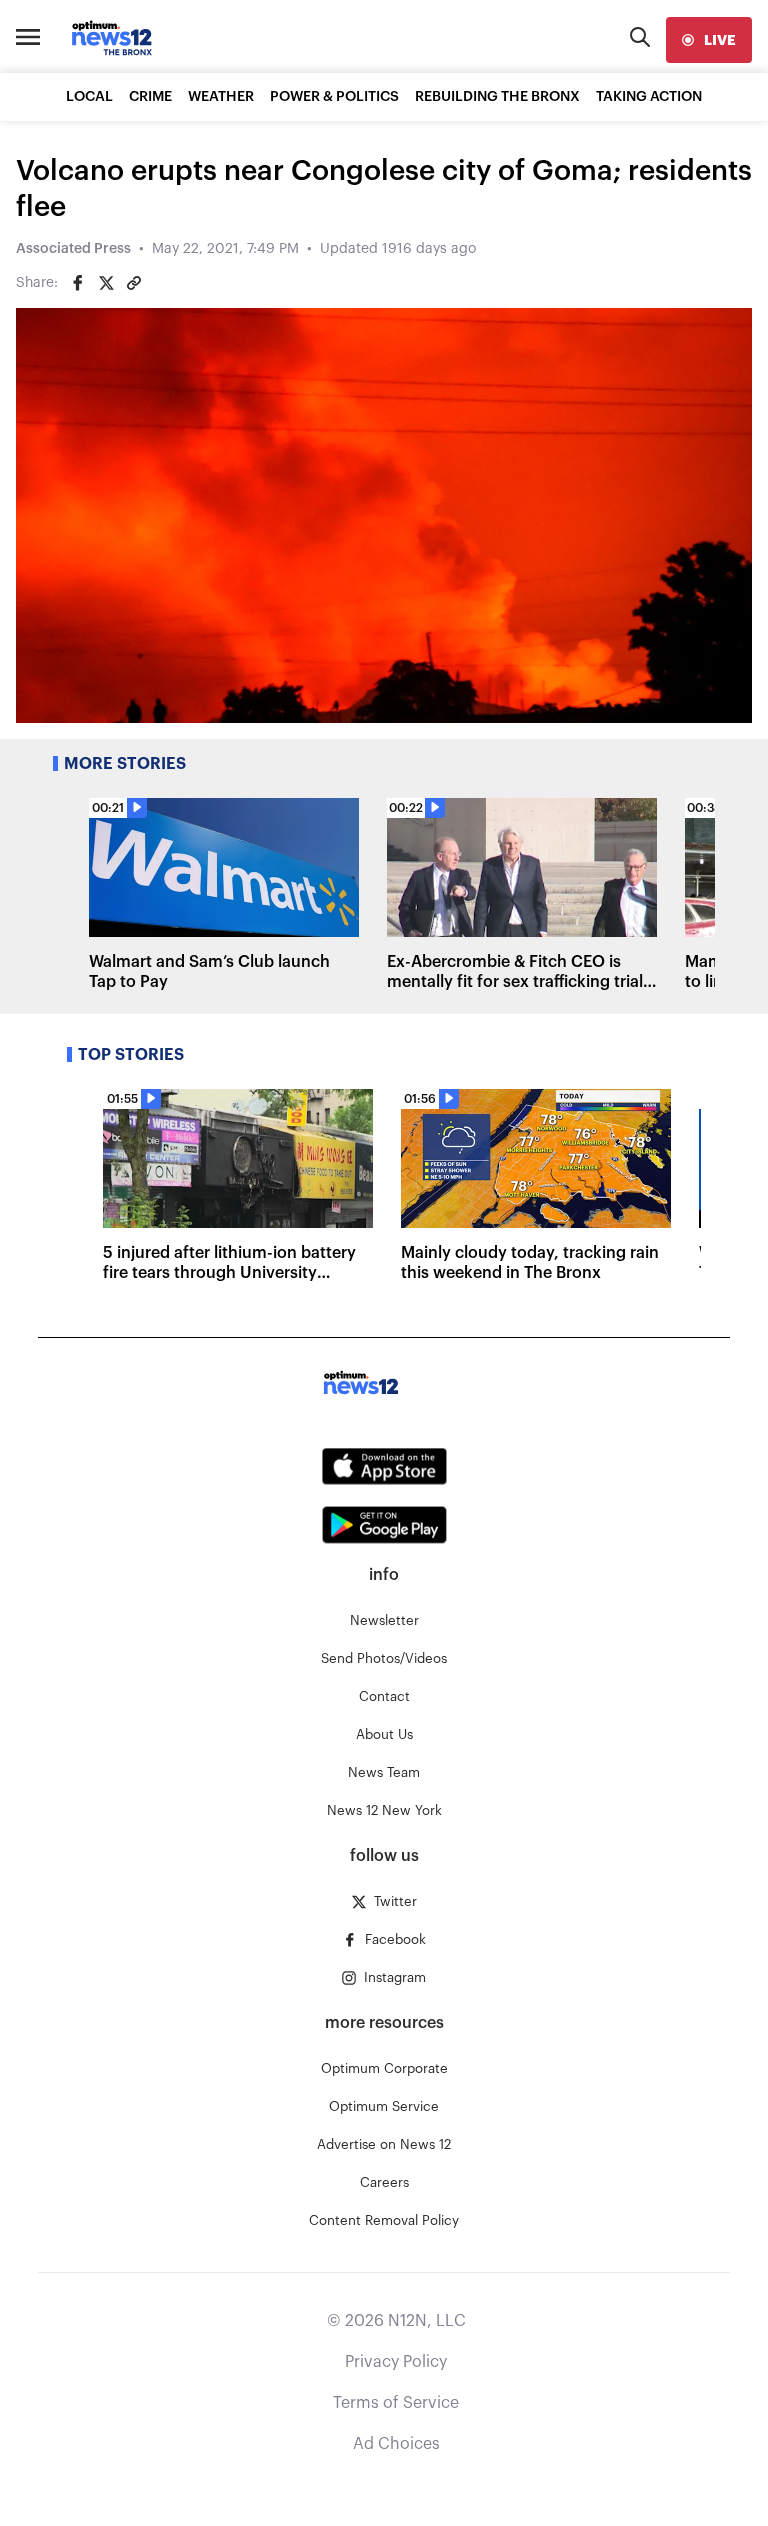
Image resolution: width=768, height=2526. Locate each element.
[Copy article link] (134, 283)
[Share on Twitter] (106, 283)
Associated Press (73, 249)
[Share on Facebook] (78, 283)
